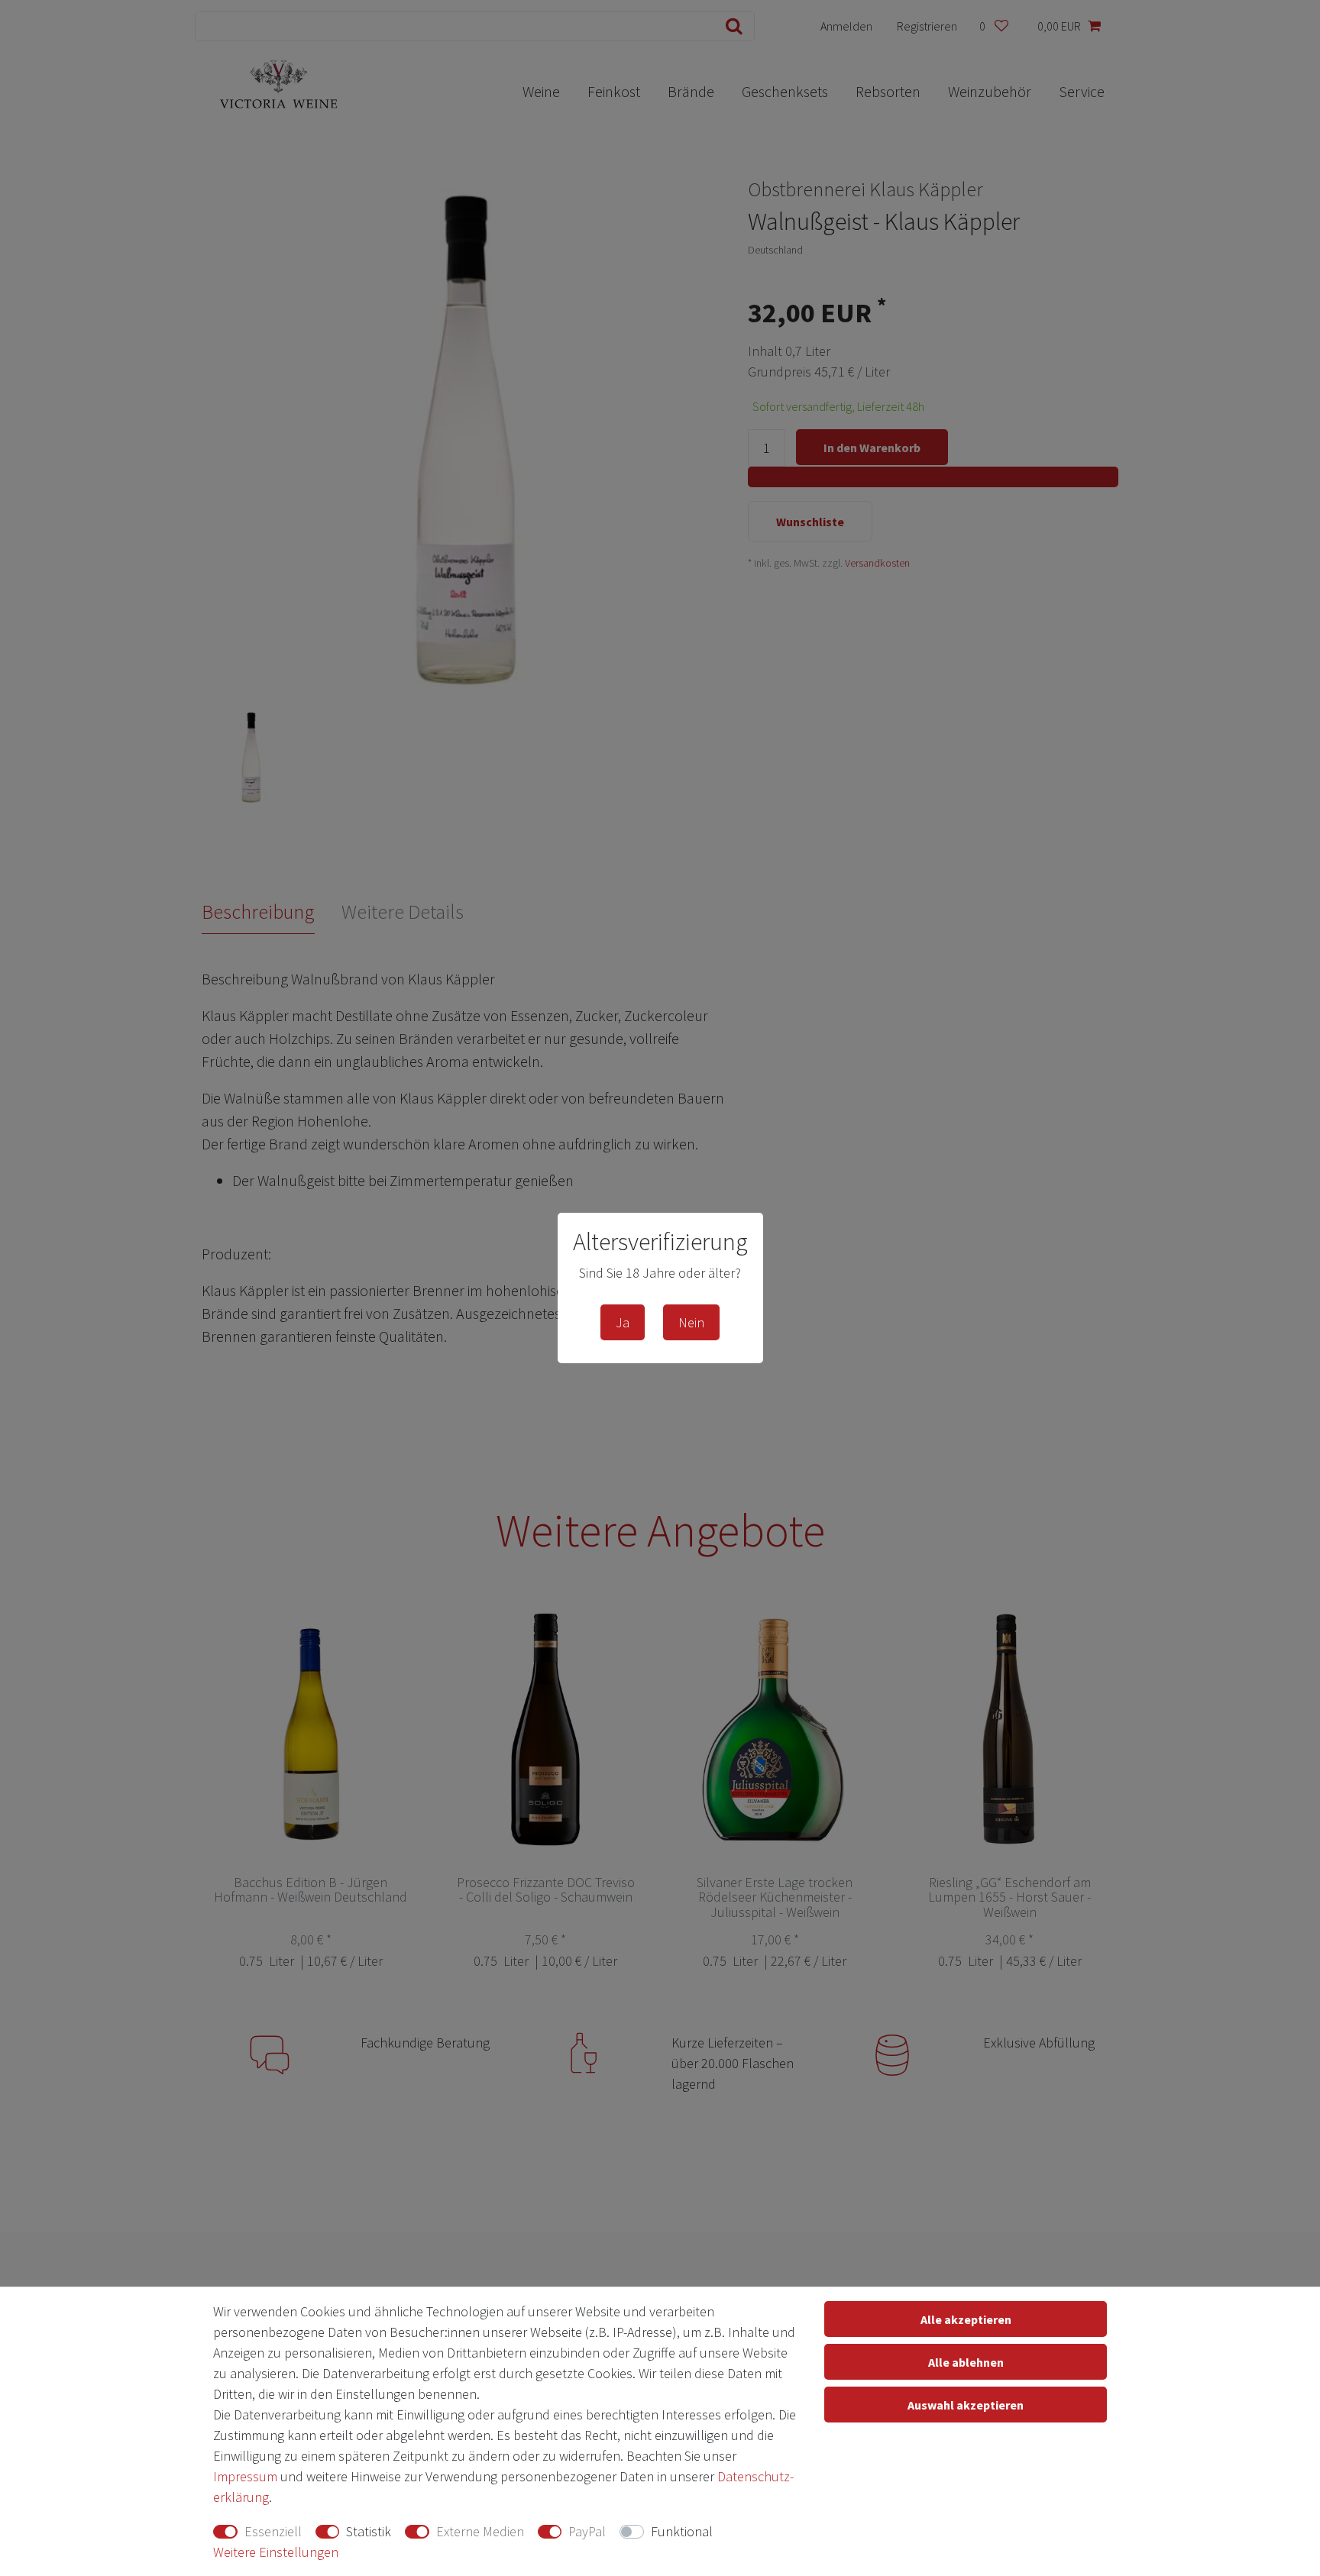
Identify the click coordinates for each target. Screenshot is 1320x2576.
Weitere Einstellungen (276, 2552)
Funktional (682, 2531)
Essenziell (273, 2531)
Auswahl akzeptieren (966, 2405)
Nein (691, 1322)
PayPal (587, 2531)
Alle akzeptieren (966, 2319)
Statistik (369, 2531)
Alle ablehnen (966, 2362)
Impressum (245, 2476)
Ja (623, 1322)
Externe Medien (480, 2531)
